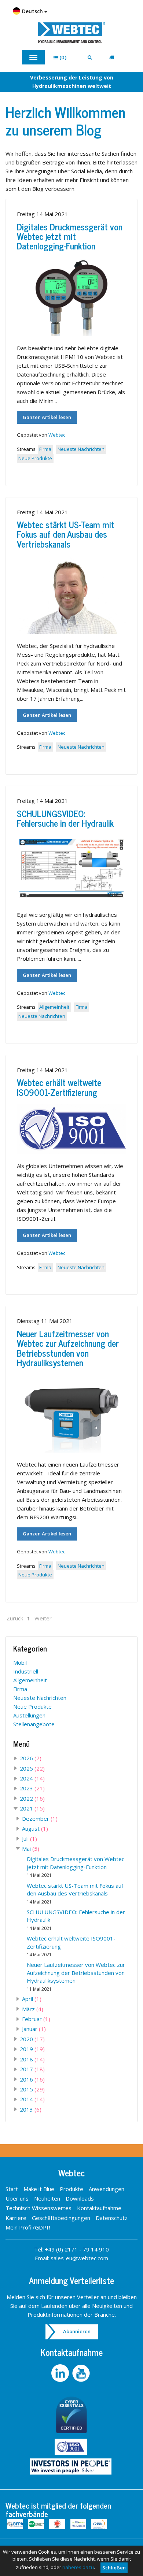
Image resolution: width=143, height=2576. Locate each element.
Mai (31, 1849)
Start (12, 2189)
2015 (32, 2089)
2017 (32, 2069)
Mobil (20, 1663)
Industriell (26, 1671)
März (33, 2009)
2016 (32, 2079)
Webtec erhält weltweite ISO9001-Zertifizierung (59, 1087)
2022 (32, 1798)
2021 (32, 1808)
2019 (32, 2049)
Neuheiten (47, 2198)
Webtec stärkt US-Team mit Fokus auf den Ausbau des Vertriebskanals (66, 534)
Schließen (114, 2568)
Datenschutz (112, 2218)
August (35, 1828)
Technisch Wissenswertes (38, 2208)
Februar (36, 2019)
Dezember (40, 1819)
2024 (32, 1778)
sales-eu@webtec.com (79, 2258)
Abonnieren (77, 2331)
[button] (63, 57)
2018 (32, 2059)
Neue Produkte (35, 458)
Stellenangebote (34, 1724)
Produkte (71, 2189)
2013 (31, 2109)
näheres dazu (78, 2567)
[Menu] (33, 57)
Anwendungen (107, 2189)
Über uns (17, 2198)
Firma (45, 449)
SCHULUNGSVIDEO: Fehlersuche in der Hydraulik (65, 818)
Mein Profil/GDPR (28, 2227)
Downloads (80, 2198)
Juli (30, 1839)
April (32, 1999)
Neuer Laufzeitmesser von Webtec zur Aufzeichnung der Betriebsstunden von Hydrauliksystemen (68, 1348)
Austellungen (29, 1715)
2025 (32, 1768)
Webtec (57, 435)
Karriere (16, 2218)
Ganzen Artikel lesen (47, 417)
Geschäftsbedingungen (61, 2218)
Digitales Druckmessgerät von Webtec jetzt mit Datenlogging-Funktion (70, 236)
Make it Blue (39, 2189)
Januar (34, 2029)
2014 (32, 2099)
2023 (32, 1788)
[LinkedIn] (61, 2373)
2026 (31, 1758)
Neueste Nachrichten (81, 449)
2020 (32, 2039)
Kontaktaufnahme (99, 2208)
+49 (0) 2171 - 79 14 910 (77, 2249)
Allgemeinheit (54, 1007)
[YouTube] (82, 2373)
